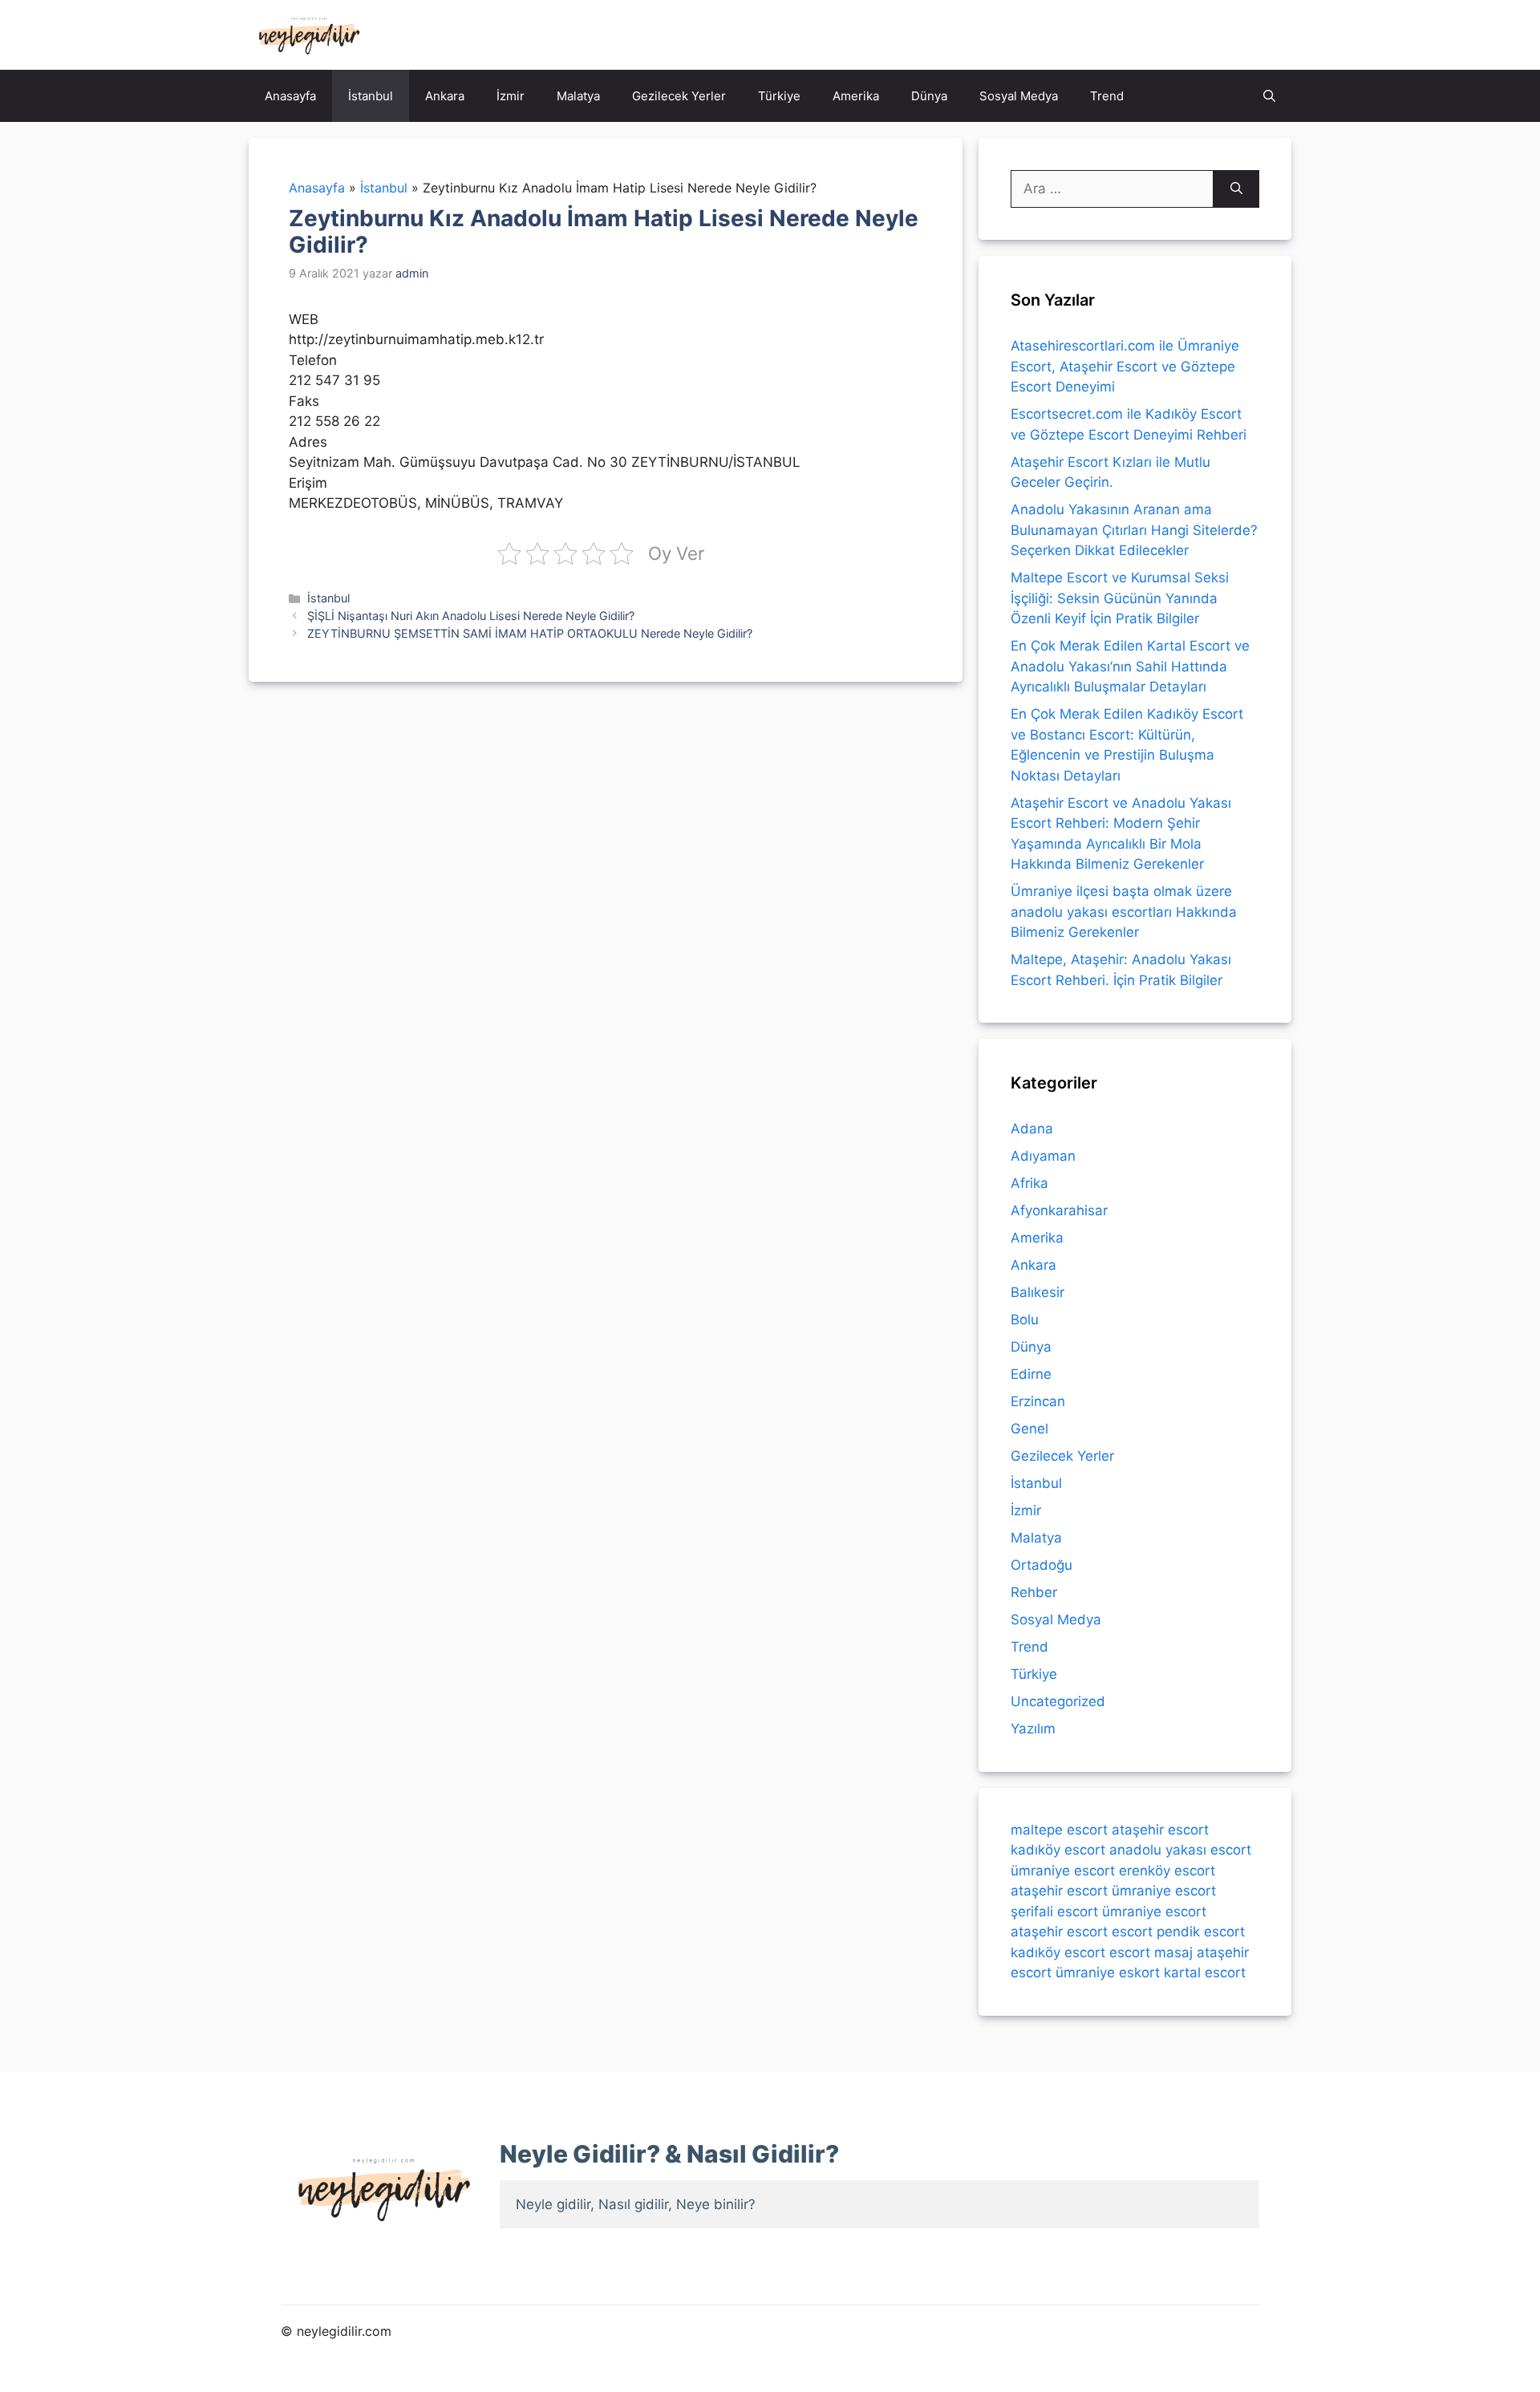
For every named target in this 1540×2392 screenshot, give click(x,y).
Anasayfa (290, 96)
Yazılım (1033, 1729)
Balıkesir (1037, 1292)
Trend (1107, 96)
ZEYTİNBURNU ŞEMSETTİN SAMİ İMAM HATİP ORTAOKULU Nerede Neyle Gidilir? (530, 633)
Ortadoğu (1042, 1565)
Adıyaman (1043, 1156)
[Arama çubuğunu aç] (1269, 96)
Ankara (445, 96)
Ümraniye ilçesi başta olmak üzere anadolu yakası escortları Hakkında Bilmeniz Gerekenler (1124, 912)
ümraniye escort (1063, 1871)
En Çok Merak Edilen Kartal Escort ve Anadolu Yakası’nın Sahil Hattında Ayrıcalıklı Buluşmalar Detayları (1130, 666)
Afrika (1029, 1183)
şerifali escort (1054, 1912)
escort (1132, 1932)
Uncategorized (1058, 1701)
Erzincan (1038, 1401)
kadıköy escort (1058, 1850)
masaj (1173, 1952)
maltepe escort (1059, 1830)
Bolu (1025, 1320)
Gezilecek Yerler (679, 96)
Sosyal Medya (1019, 96)
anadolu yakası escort (1180, 1850)
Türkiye (779, 96)
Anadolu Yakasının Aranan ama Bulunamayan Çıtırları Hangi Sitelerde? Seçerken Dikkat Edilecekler (1134, 530)
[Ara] (1236, 189)
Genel (1029, 1429)
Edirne (1031, 1374)
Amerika (856, 96)
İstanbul (371, 96)
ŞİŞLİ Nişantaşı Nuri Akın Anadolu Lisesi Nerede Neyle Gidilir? (471, 616)
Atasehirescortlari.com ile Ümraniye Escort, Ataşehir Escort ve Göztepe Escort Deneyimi (1125, 366)
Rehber (1034, 1592)
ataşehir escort (1160, 1830)
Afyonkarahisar (1059, 1210)
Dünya (929, 96)
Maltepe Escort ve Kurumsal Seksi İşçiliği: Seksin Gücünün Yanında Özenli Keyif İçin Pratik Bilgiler (1120, 598)
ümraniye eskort (1108, 1972)
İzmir (511, 96)
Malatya (578, 96)
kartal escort (1205, 1972)
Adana (1032, 1129)
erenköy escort (1167, 1871)
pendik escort (1201, 1932)
